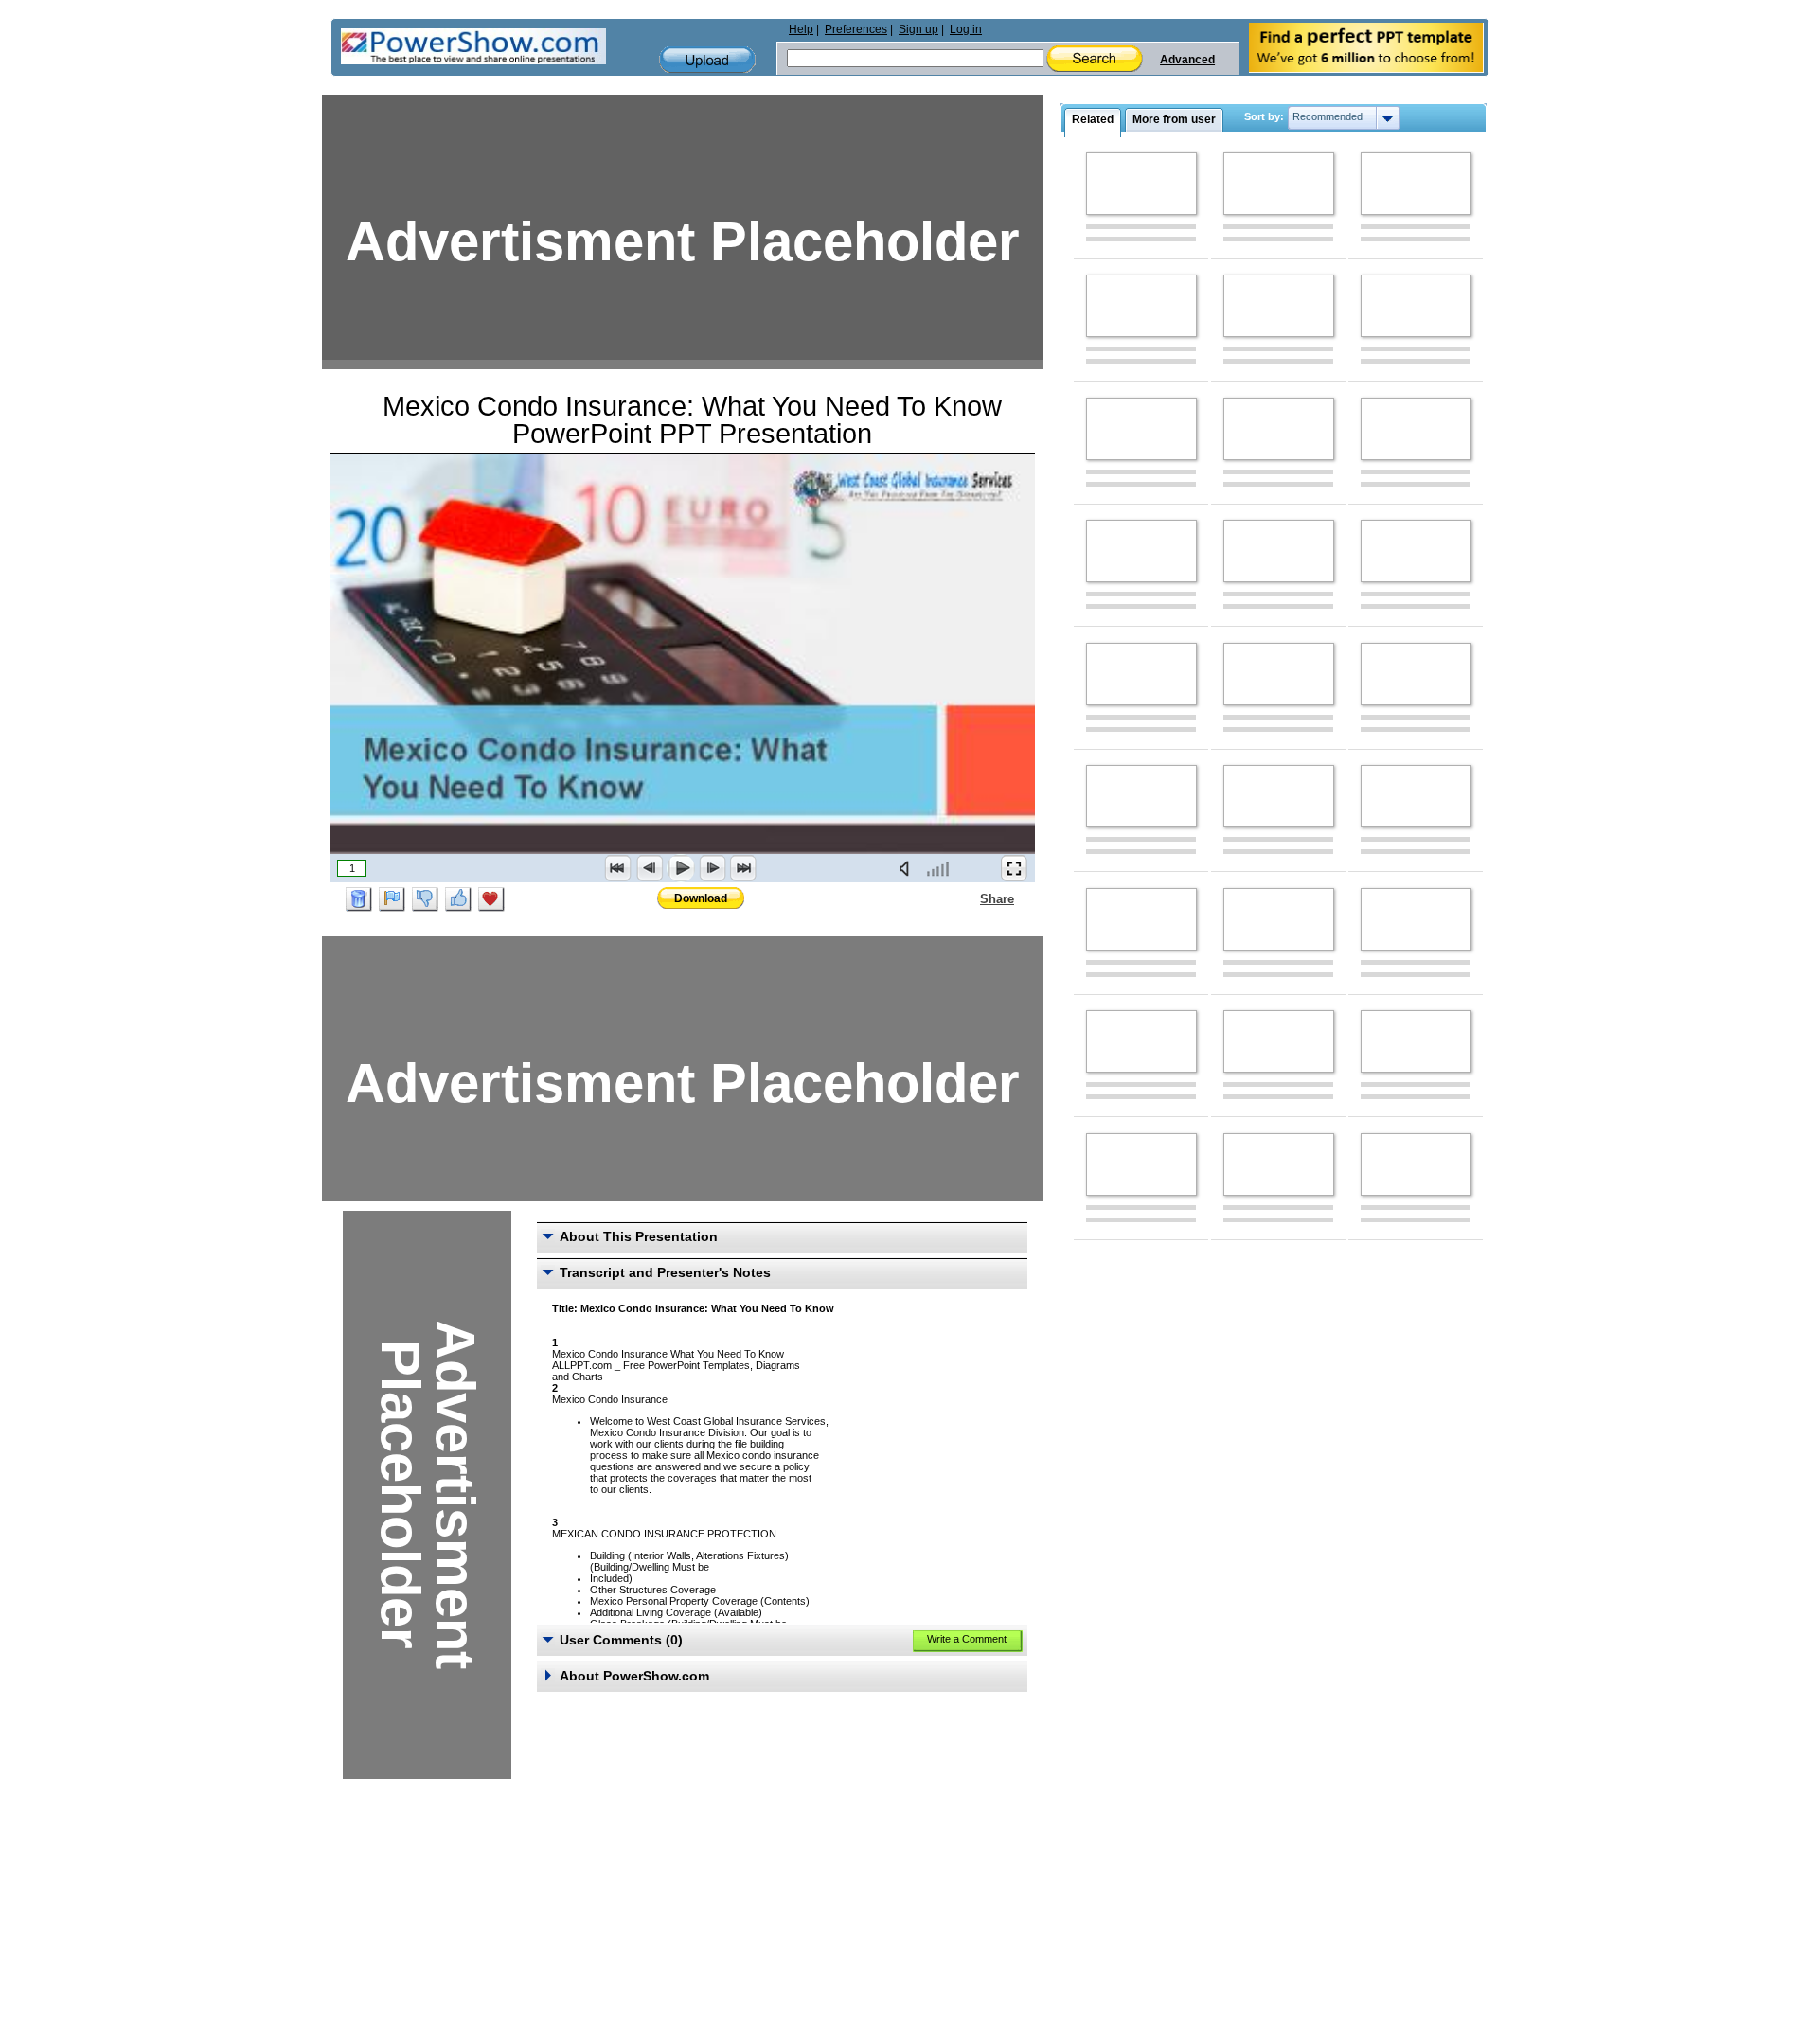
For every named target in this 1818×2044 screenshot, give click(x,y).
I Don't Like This (425, 899)
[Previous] (650, 868)
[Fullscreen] (1014, 868)
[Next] (712, 868)
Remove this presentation (359, 899)
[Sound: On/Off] (908, 868)
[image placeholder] (1141, 184)
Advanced (1187, 60)
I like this (458, 899)
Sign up (918, 29)
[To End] (743, 868)
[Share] (969, 898)
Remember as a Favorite (491, 899)
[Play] (681, 868)
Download (701, 898)
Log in (966, 29)
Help (801, 29)
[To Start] (618, 868)
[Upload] (707, 60)
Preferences (856, 29)
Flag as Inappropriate (392, 899)
